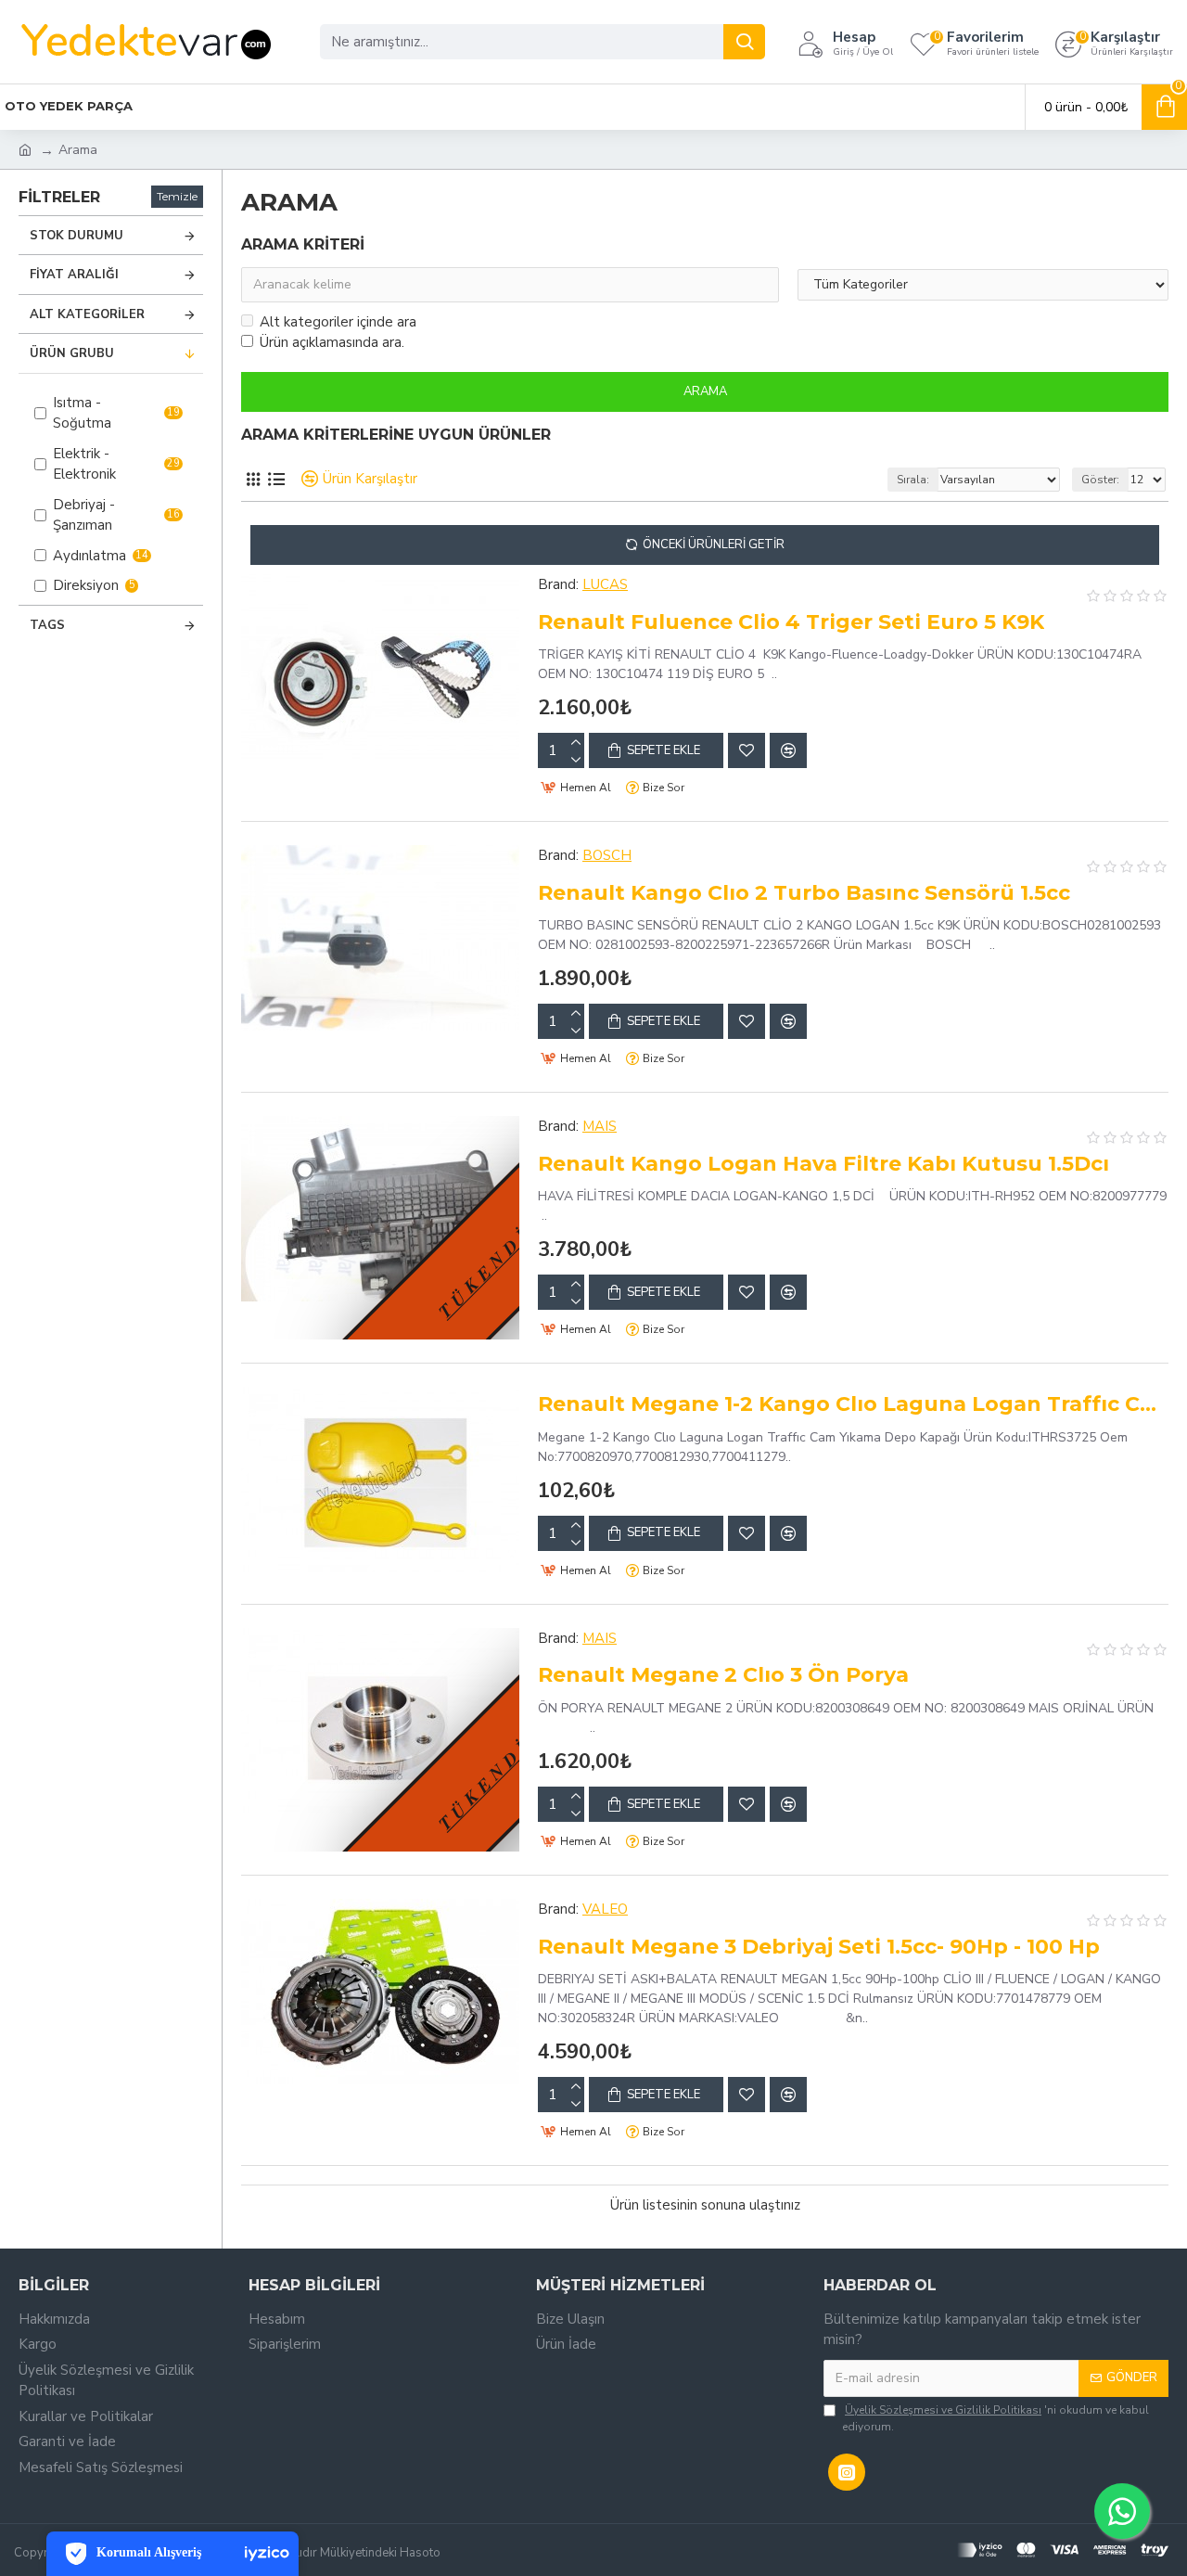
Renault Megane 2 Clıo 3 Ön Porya (723, 1675)
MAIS (600, 1126)
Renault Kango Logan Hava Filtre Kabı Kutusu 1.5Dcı (823, 1164)
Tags (47, 625)
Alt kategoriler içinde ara (338, 322)
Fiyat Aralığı (74, 275)
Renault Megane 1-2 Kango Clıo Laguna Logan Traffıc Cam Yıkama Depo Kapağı (853, 1404)
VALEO (605, 1909)
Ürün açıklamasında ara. (332, 342)
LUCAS (605, 584)
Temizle (177, 196)
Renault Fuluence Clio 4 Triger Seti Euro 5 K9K (791, 622)
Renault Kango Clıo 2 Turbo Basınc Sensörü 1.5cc (804, 893)
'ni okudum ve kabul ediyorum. (996, 2418)
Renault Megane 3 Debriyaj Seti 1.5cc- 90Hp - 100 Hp (819, 1947)
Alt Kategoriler (87, 314)
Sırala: (913, 480)
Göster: (1100, 480)
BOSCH (607, 855)
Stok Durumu (77, 236)
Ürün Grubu (72, 353)
